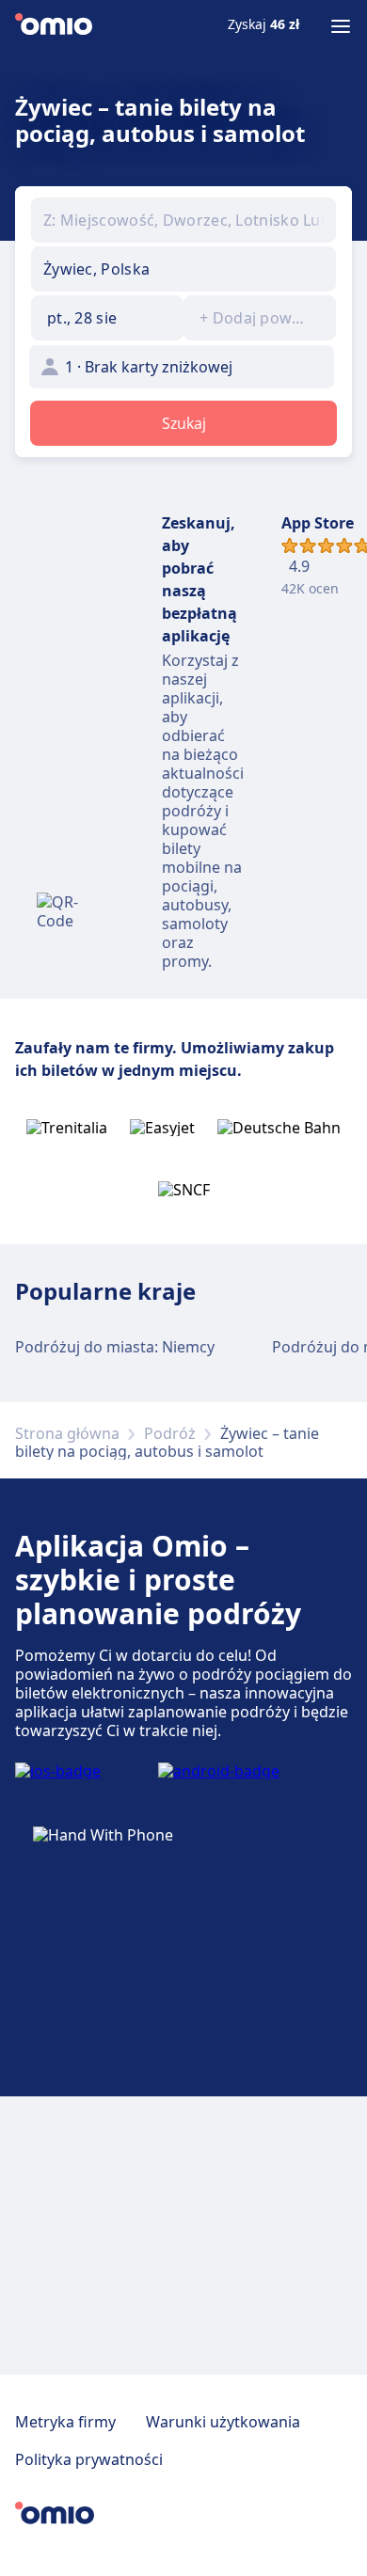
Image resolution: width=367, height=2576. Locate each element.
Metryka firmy (65, 2422)
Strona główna (67, 1433)
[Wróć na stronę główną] (54, 26)
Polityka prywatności (89, 2459)
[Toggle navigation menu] (341, 26)
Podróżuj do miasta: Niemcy (115, 1347)
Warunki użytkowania (223, 2422)
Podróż (170, 1433)
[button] (107, 318)
